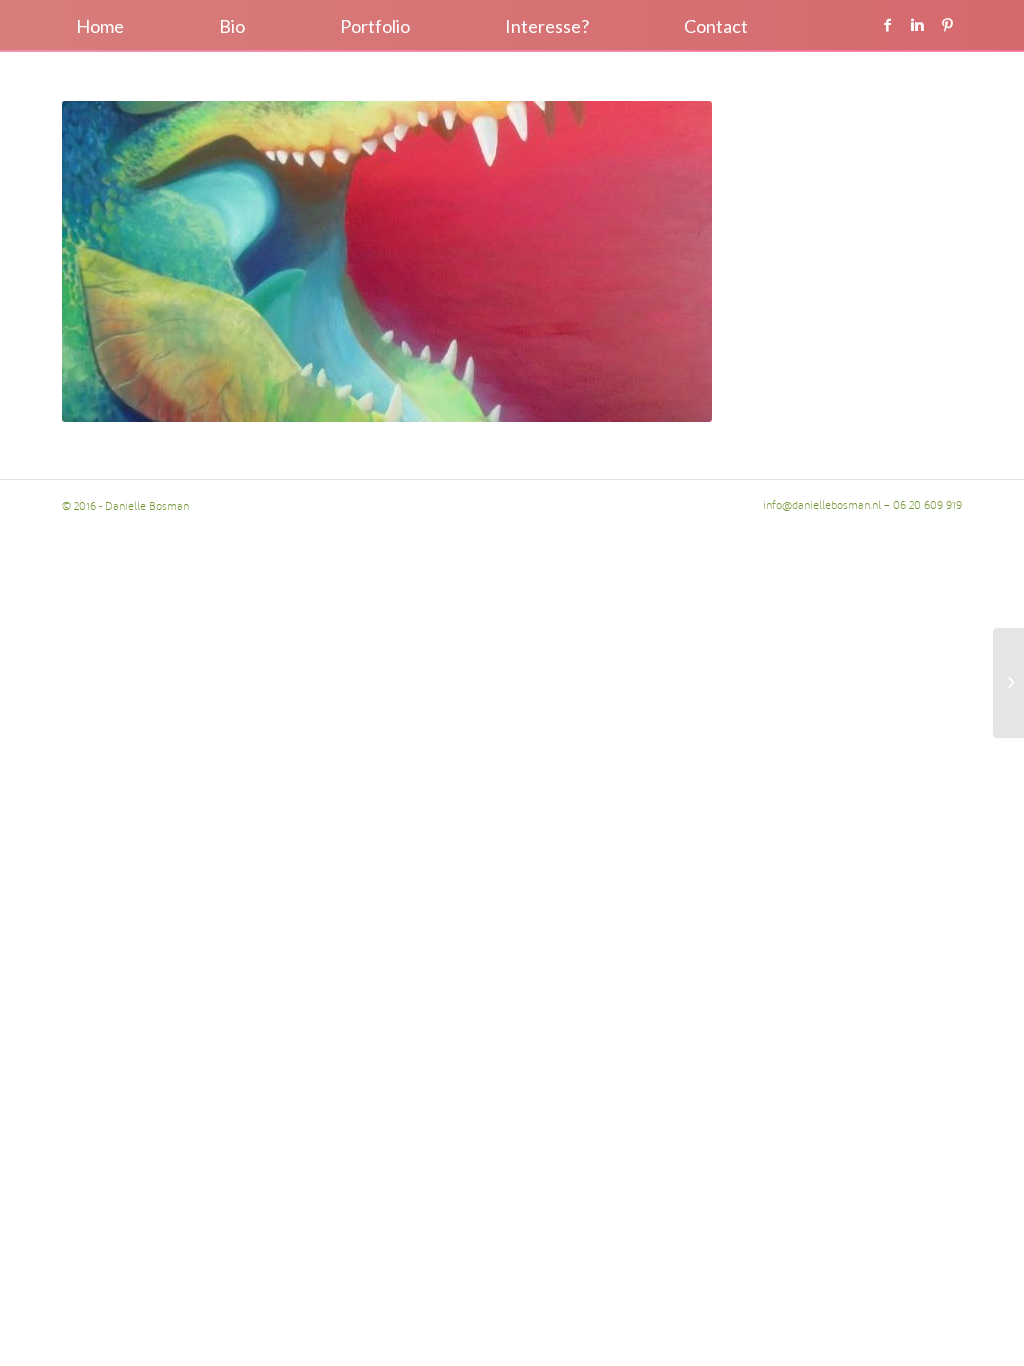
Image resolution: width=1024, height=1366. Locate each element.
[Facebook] (887, 25)
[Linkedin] (917, 25)
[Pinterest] (947, 25)
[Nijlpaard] (1008, 683)
